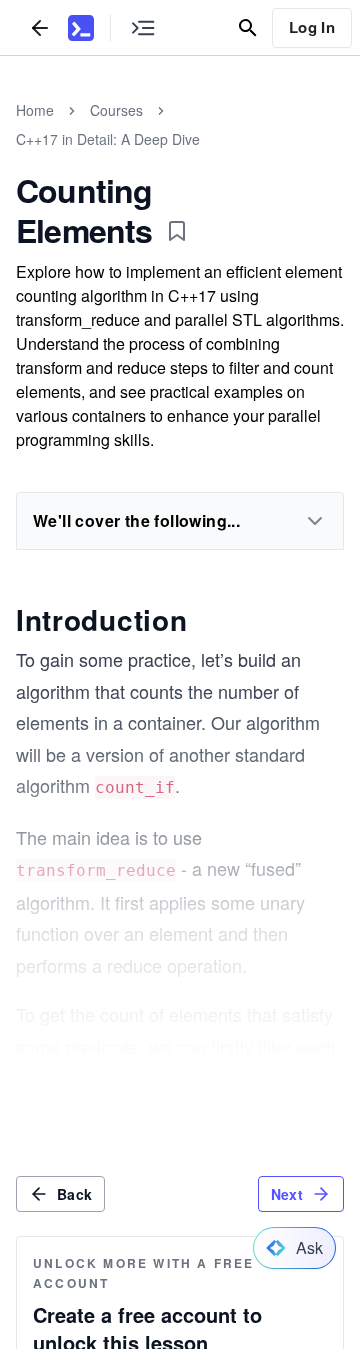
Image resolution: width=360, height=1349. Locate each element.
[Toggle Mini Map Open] (143, 27)
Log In (312, 27)
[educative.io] (81, 28)
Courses (116, 110)
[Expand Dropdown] (315, 521)
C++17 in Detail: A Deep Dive (108, 139)
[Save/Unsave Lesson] (177, 231)
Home (35, 110)
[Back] (40, 27)
